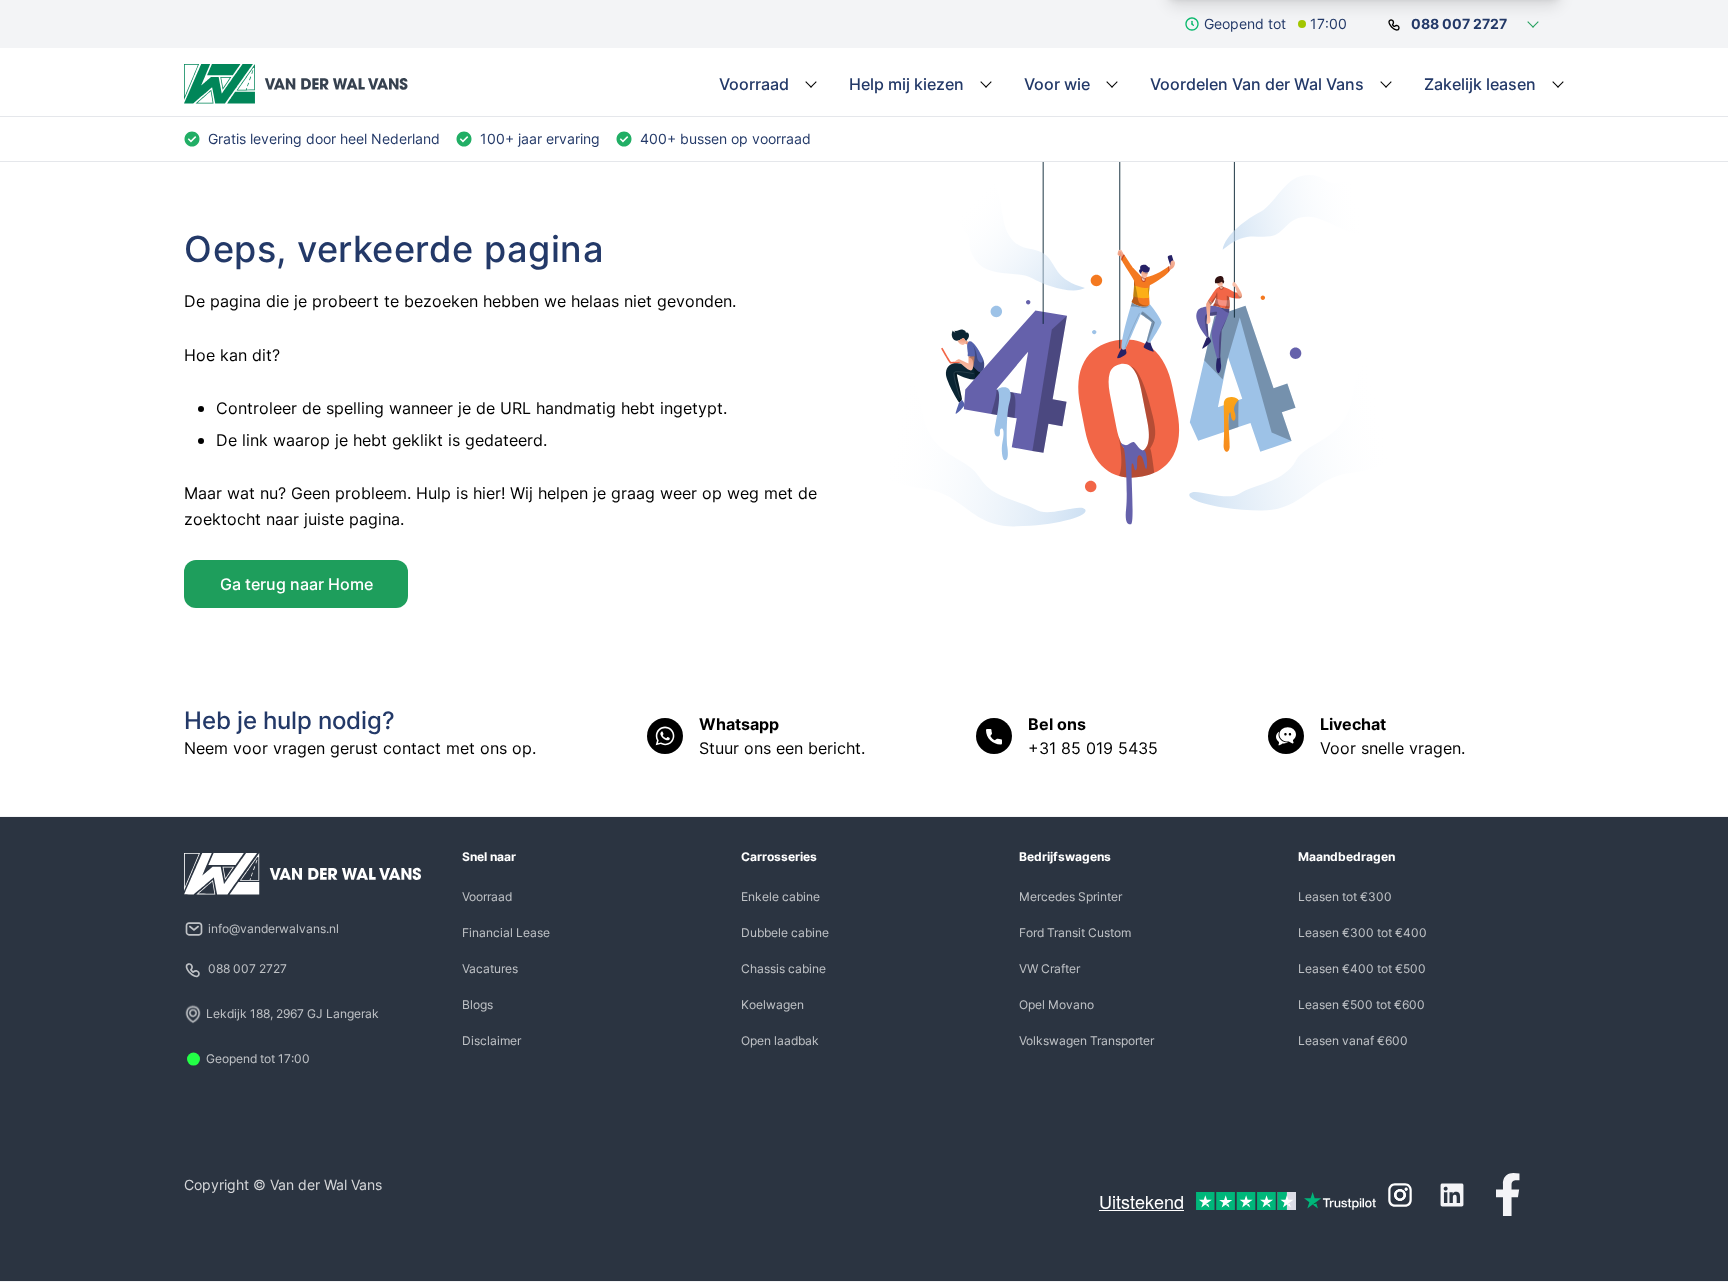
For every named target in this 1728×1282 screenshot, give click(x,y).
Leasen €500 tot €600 (1361, 1004)
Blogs (477, 1004)
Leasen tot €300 (1345, 896)
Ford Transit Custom (1075, 932)
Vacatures (490, 968)
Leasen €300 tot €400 (1362, 932)
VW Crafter (1049, 968)
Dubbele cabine (785, 932)
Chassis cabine (783, 968)
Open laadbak (780, 1040)
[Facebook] (1508, 1195)
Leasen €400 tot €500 (1362, 968)
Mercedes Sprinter (1070, 896)
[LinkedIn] (1452, 1195)
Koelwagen (772, 1004)
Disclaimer (491, 1040)
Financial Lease (506, 932)
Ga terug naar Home (296, 584)
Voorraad (487, 896)
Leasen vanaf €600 (1353, 1040)
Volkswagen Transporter (1086, 1040)
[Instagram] (1400, 1195)
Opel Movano (1056, 1004)
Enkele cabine (780, 896)
